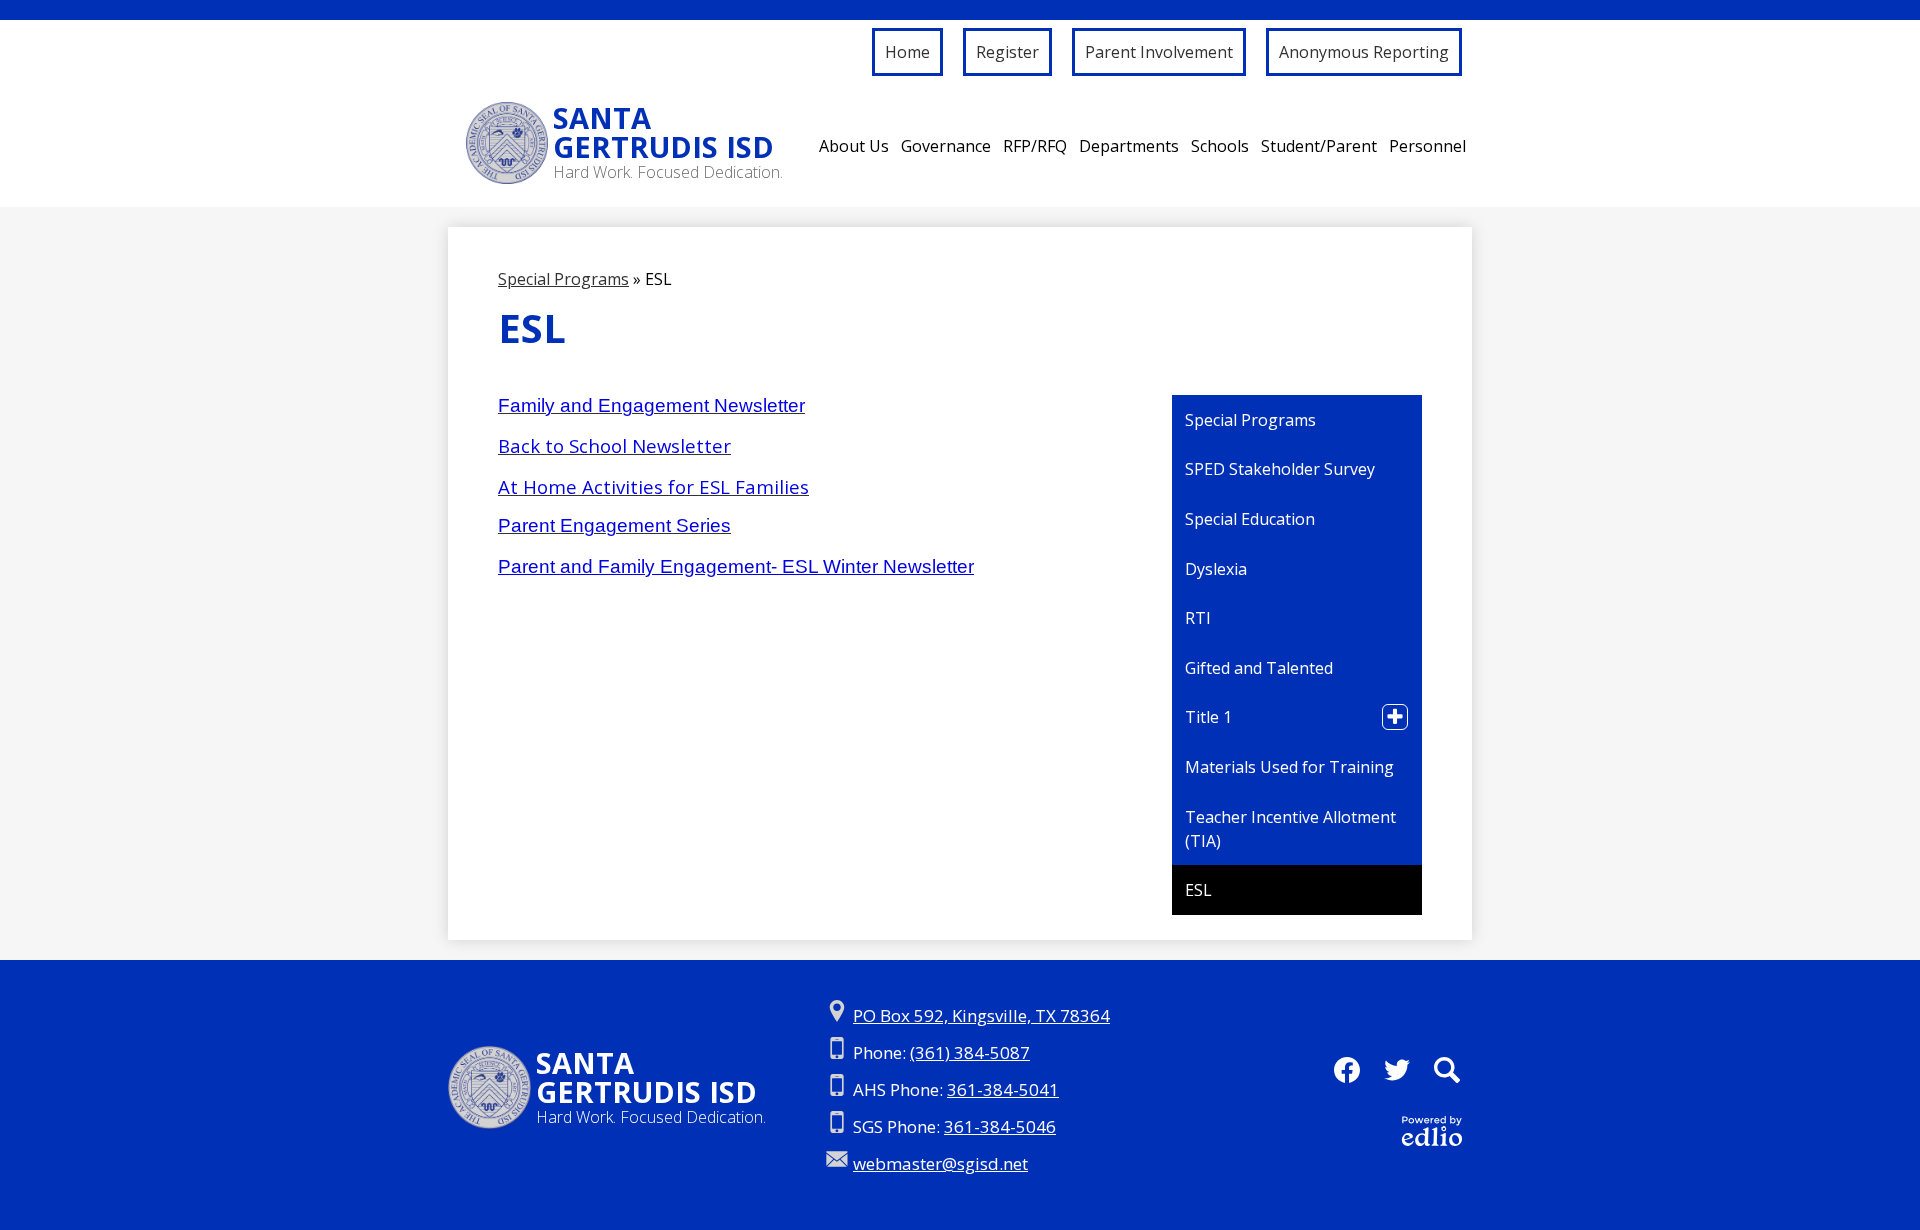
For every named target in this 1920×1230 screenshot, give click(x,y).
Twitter (1397, 1070)
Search (1447, 1070)
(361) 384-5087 (970, 1052)
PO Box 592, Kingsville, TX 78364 (981, 1015)
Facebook (1347, 1070)
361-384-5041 (1003, 1089)
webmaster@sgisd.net (940, 1163)
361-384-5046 (1000, 1126)
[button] (854, 146)
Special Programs (563, 279)
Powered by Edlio (1432, 1131)
